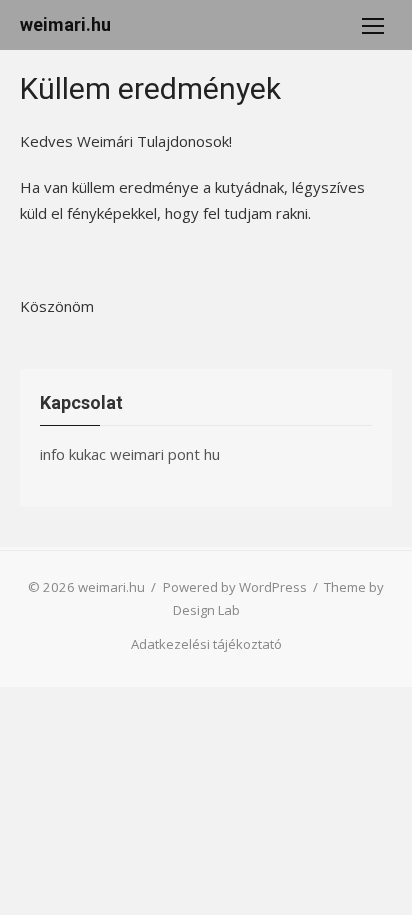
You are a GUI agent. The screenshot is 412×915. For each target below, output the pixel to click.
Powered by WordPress (235, 587)
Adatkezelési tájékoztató (206, 644)
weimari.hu (65, 24)
